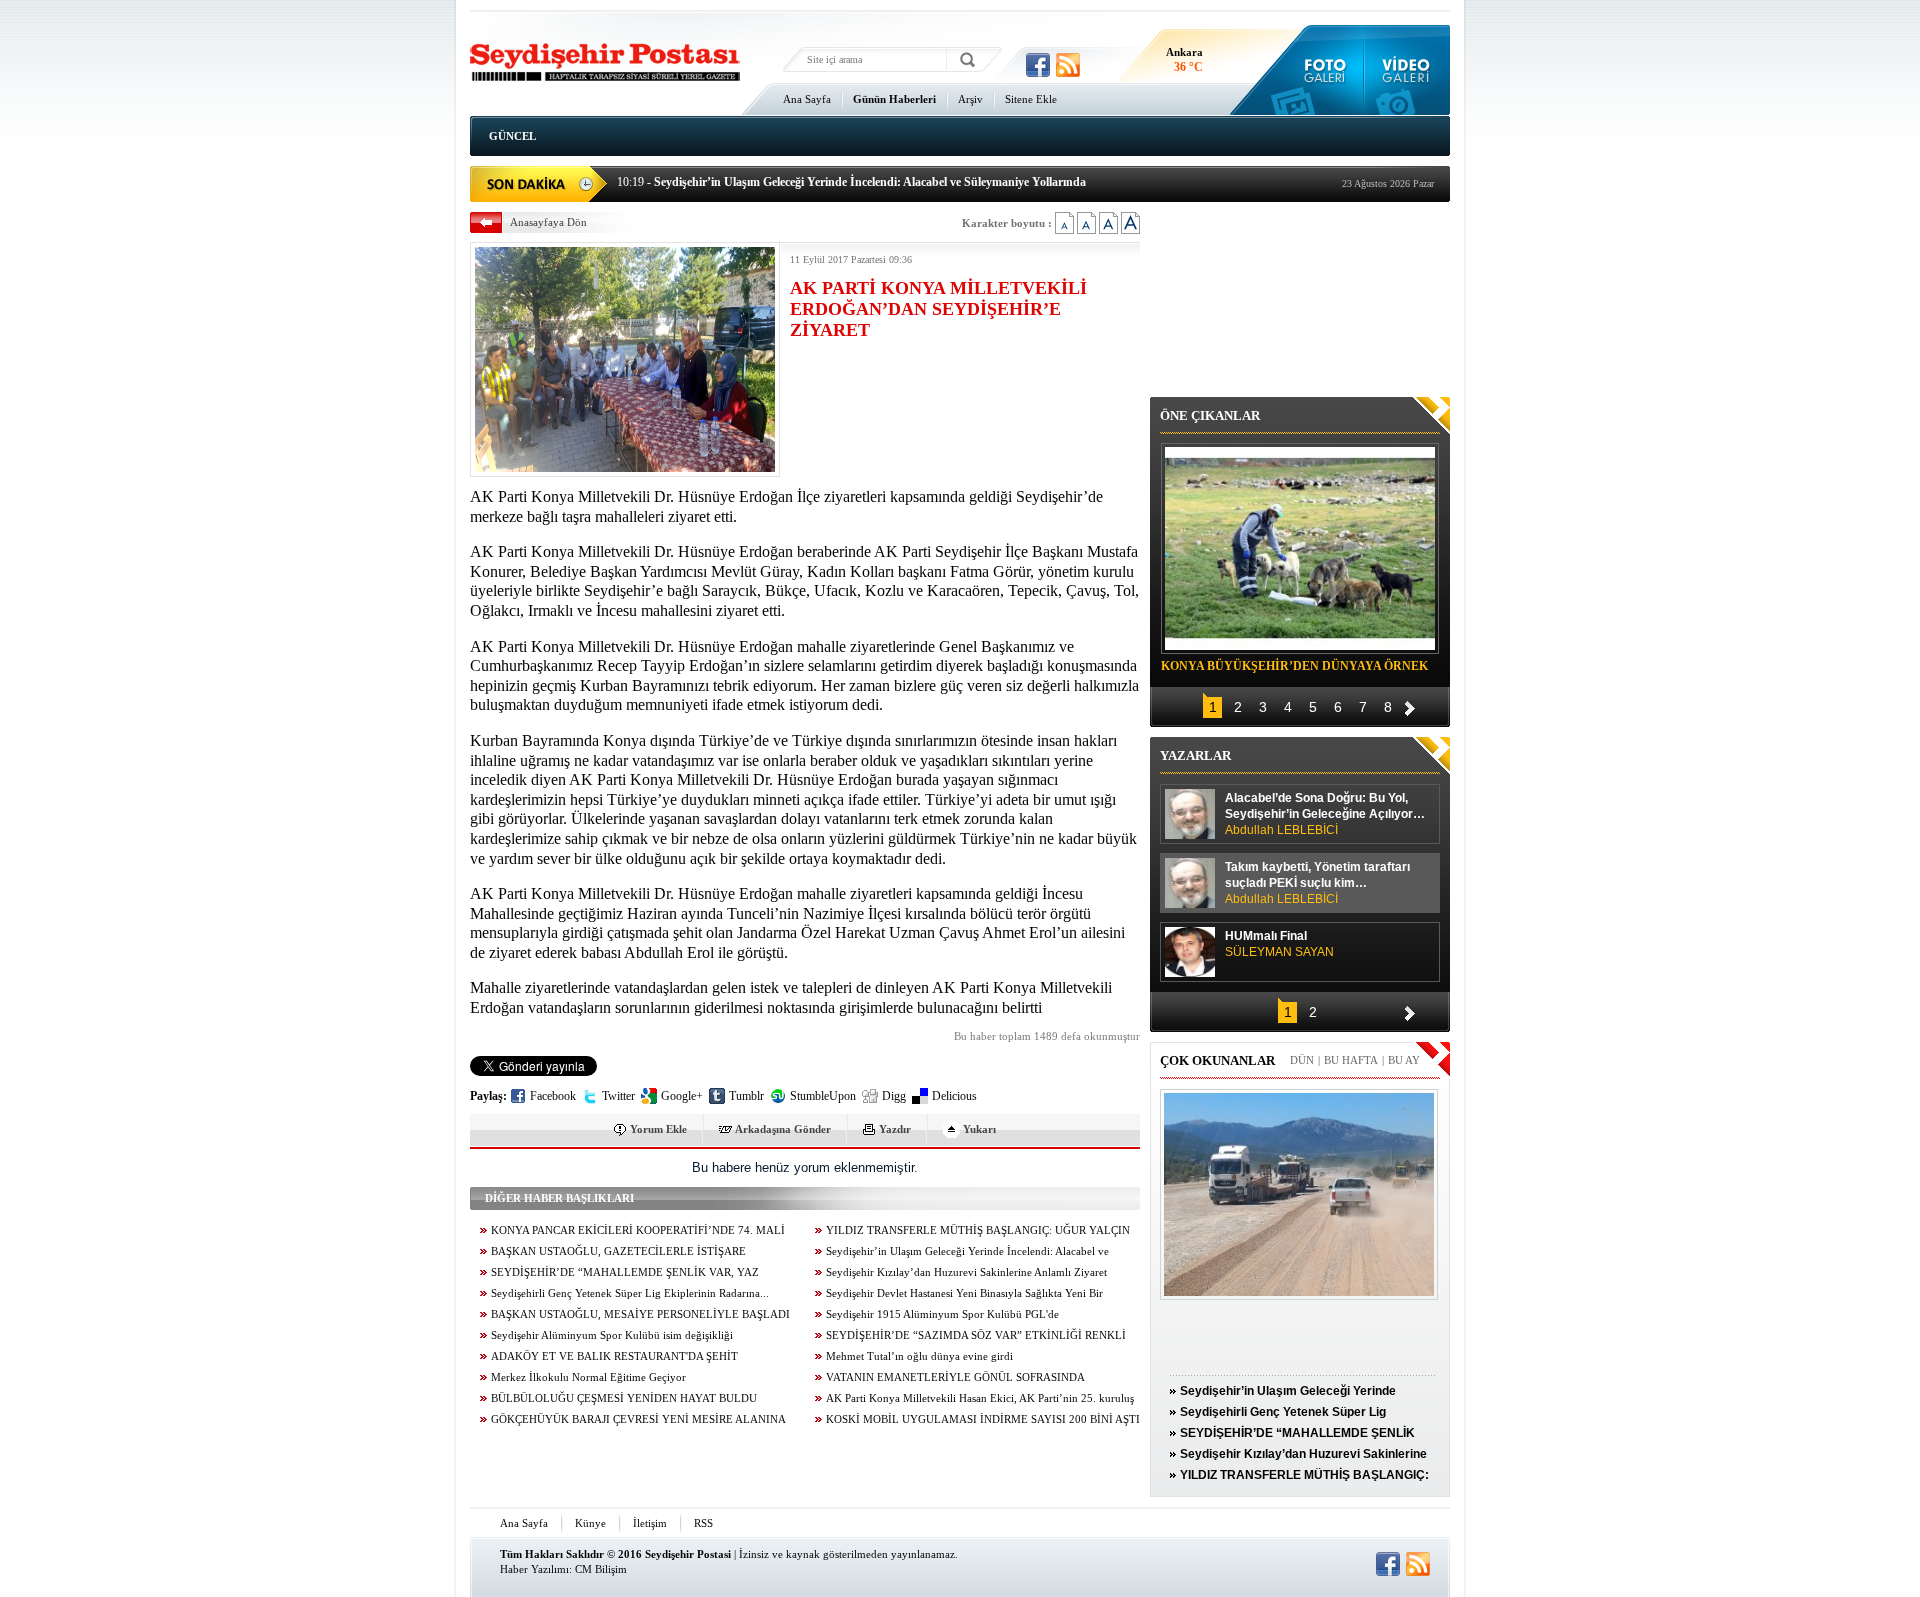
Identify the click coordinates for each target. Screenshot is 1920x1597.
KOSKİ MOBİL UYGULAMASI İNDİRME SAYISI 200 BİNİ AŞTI (983, 1419)
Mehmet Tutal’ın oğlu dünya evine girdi (919, 1356)
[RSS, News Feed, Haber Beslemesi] (1068, 65)
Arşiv (970, 99)
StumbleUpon (823, 1096)
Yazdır (895, 1129)
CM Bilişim (601, 1569)
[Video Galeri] (1407, 70)
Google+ (682, 1096)
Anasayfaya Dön (548, 222)
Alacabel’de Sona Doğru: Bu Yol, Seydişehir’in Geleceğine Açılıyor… (1325, 814)
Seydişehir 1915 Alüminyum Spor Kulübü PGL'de (942, 1314)
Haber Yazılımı (534, 1569)
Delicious (954, 1096)
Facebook (553, 1096)
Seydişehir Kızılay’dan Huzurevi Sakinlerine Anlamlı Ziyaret (966, 1272)
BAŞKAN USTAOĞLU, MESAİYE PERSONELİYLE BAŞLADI (640, 1314)
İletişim (650, 1523)
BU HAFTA (1351, 1060)
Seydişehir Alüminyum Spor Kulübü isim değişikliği (612, 1335)
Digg (894, 1096)
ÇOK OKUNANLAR (1217, 1060)
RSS (703, 1523)
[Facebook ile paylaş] (1038, 65)
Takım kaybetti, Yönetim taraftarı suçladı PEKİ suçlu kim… (1317, 883)
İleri (1410, 705)
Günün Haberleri (894, 99)
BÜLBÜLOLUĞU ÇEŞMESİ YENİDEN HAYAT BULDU (624, 1398)
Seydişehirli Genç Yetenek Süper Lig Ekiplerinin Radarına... (630, 1293)
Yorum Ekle (658, 1129)
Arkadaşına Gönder (783, 1129)
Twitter (618, 1096)
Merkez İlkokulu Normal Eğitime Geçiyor (588, 1377)
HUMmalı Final (1279, 944)
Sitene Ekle (1031, 99)
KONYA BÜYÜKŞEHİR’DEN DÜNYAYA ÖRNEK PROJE (1294, 669)
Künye (590, 1523)
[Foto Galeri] (1320, 70)
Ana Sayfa (807, 99)
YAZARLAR (1195, 755)
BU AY (1404, 1060)
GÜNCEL (512, 136)
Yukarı (979, 1129)
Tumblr (746, 1096)
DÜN (1302, 1060)
